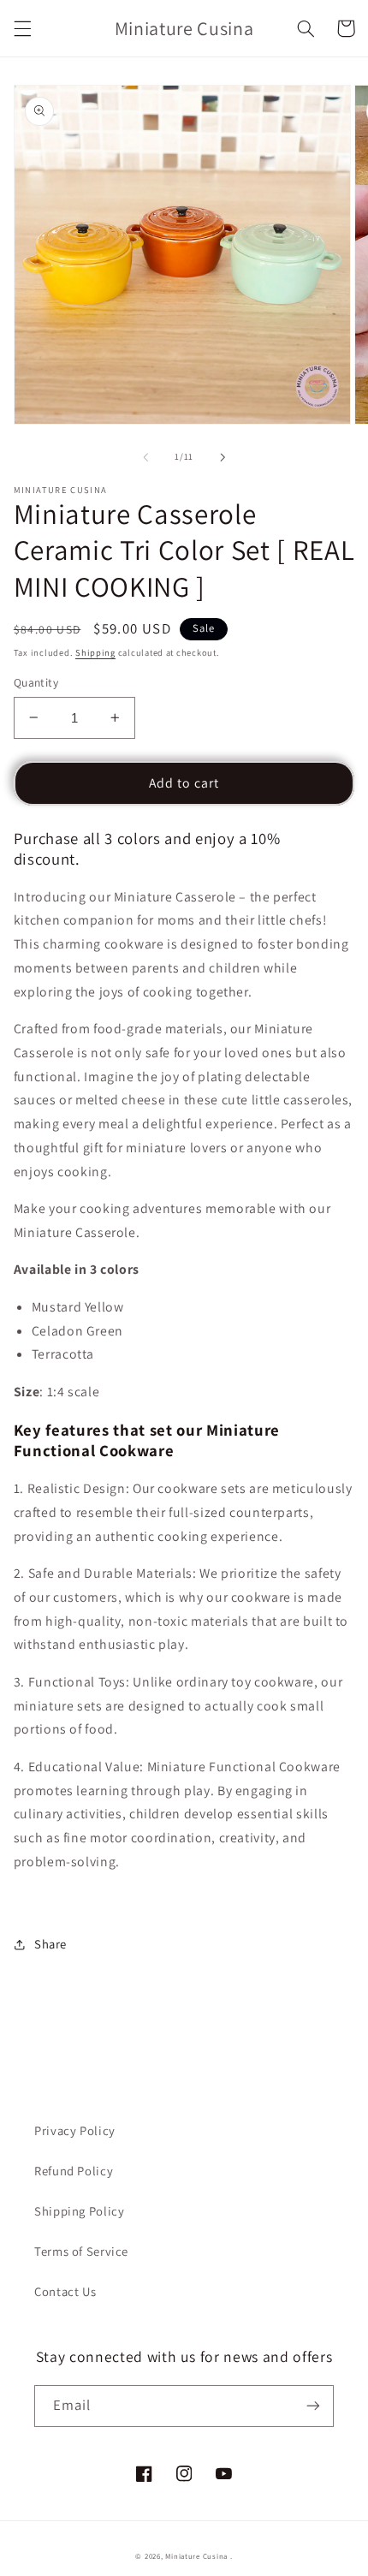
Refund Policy (74, 2171)
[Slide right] (223, 457)
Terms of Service (81, 2251)
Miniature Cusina (196, 2556)
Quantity (36, 682)
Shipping (95, 652)
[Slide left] (145, 457)
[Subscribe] (313, 2406)
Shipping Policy (79, 2211)
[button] (22, 28)
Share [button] (50, 1944)
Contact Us (65, 2291)
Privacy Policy (75, 2130)
